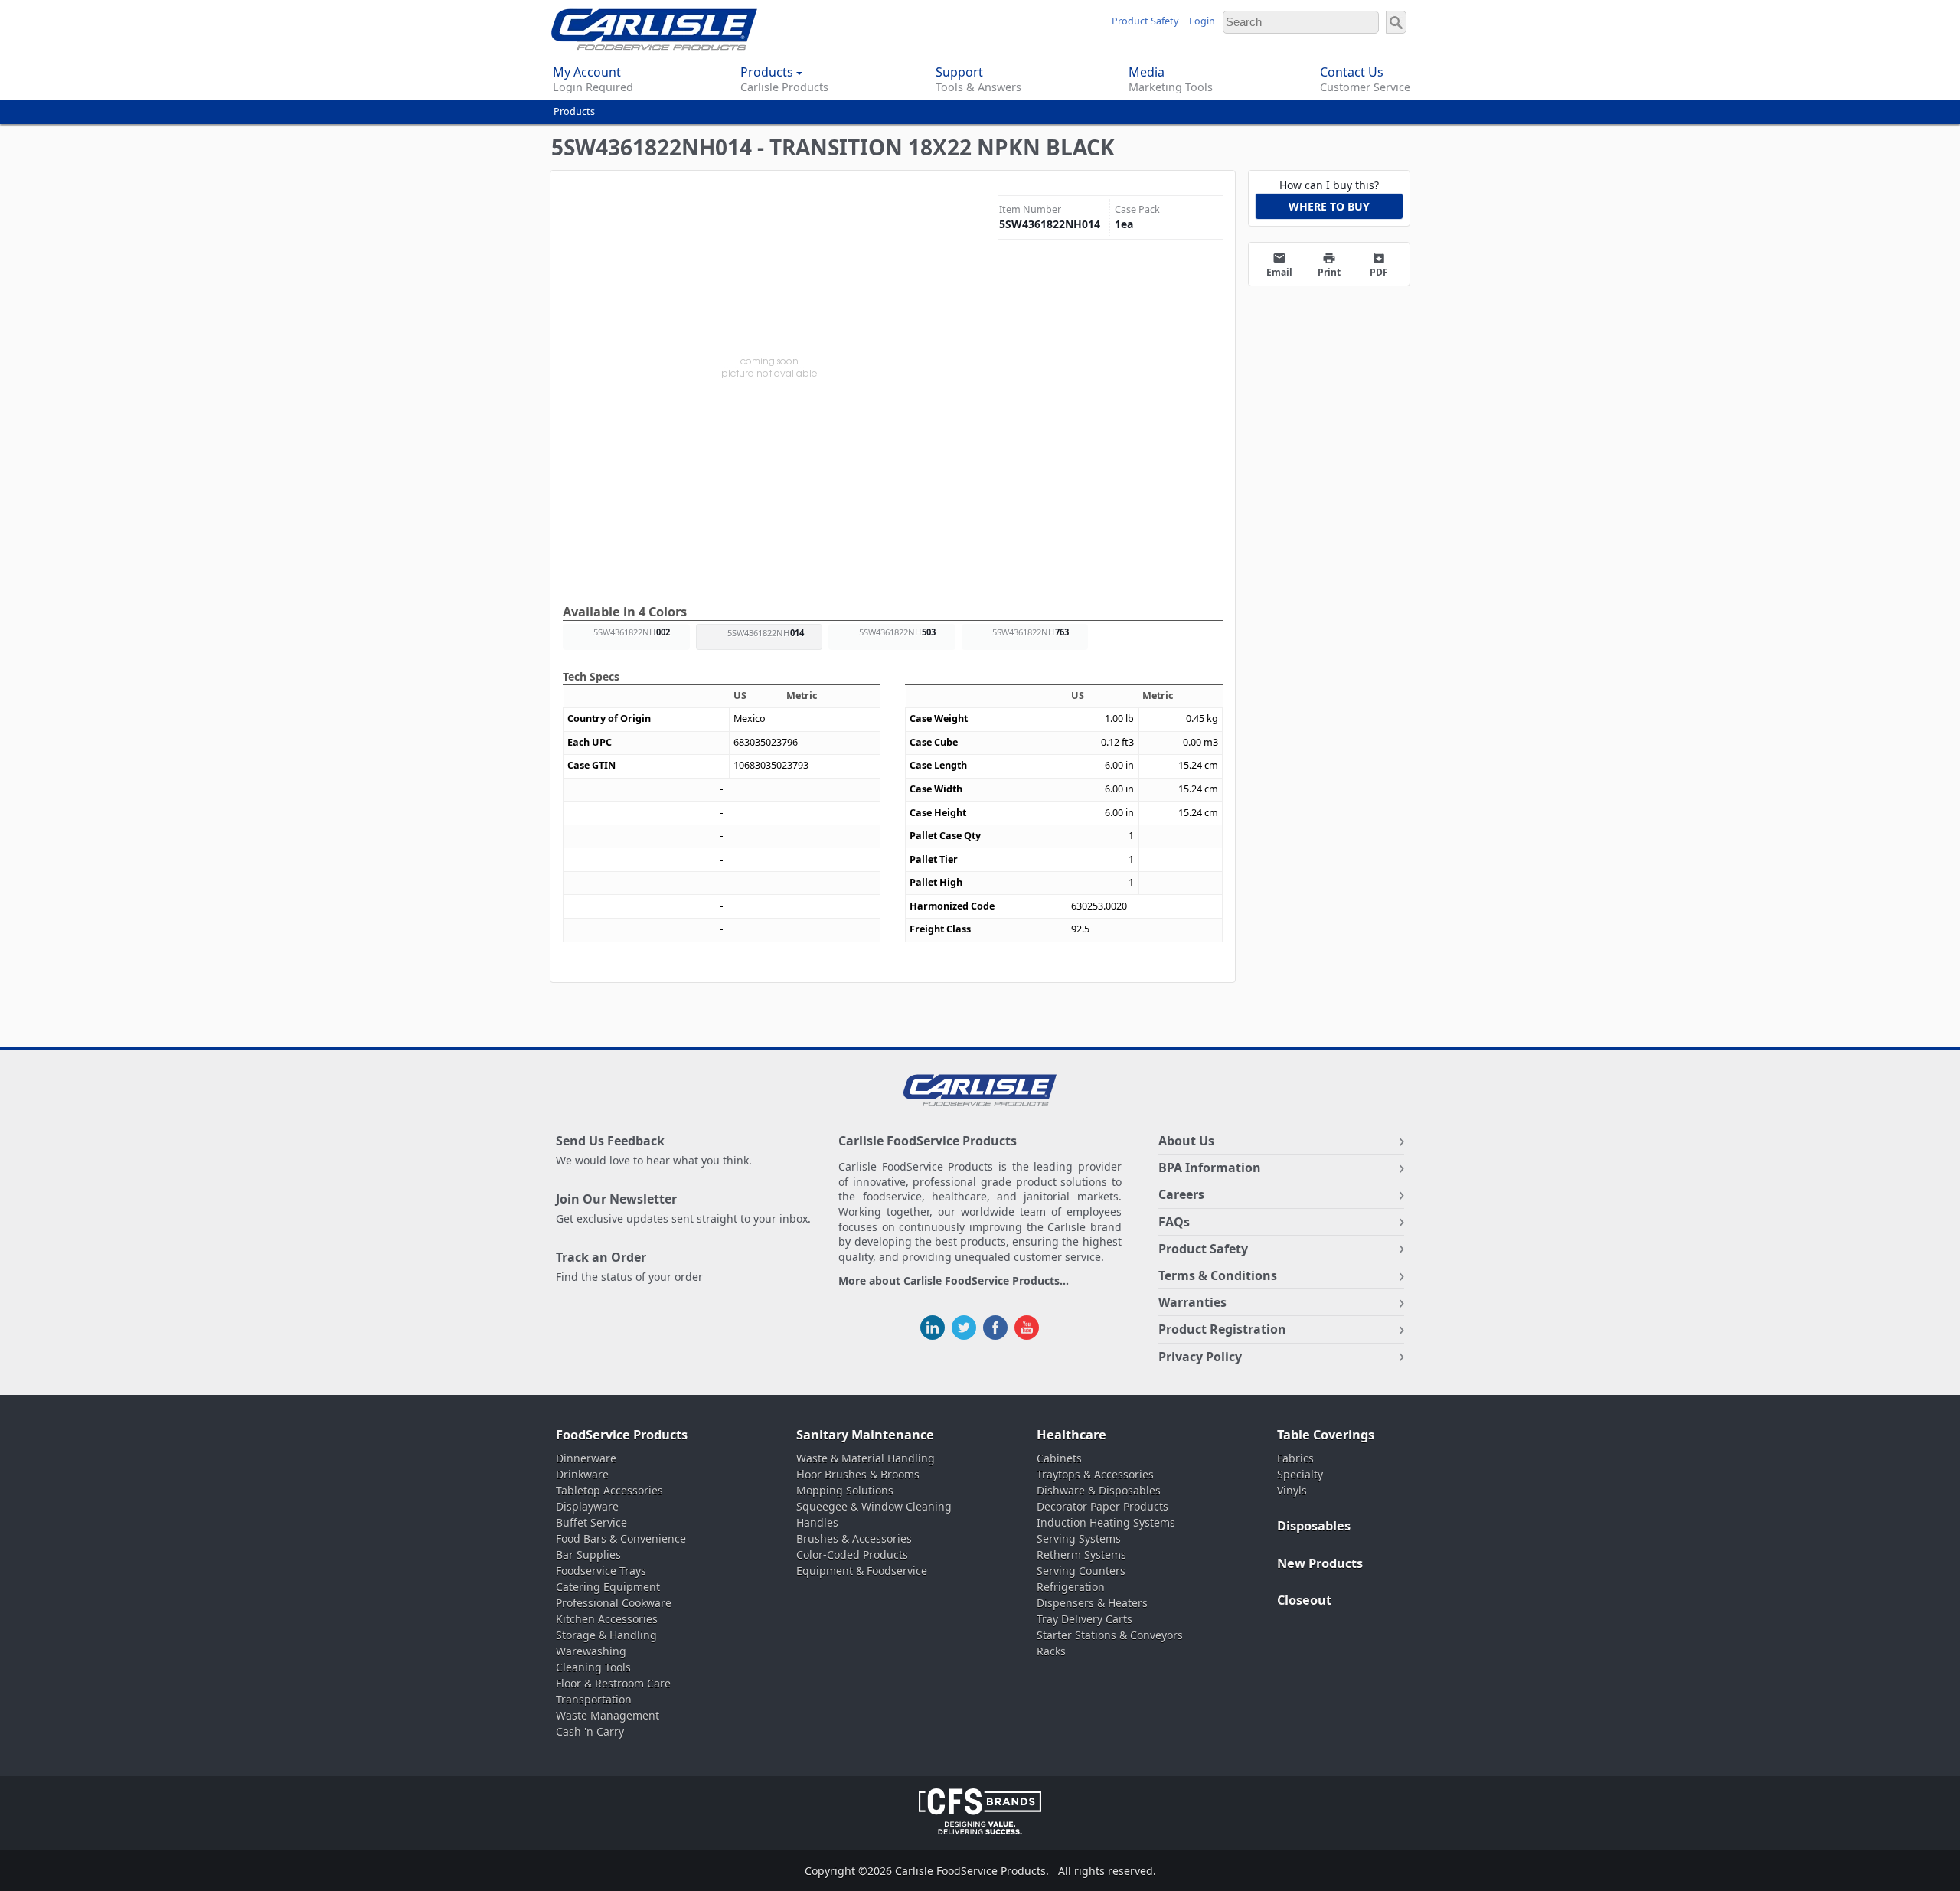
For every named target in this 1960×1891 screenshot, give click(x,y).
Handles (817, 1522)
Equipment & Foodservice (862, 1571)
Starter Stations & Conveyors (1110, 1635)
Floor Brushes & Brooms (858, 1474)
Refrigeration (1071, 1587)
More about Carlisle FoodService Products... (954, 1281)
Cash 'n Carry (590, 1731)
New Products (1320, 1563)
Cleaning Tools (593, 1667)
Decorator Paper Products (1102, 1506)
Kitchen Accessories (607, 1619)
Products (574, 111)
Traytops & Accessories (1095, 1474)
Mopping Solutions (845, 1490)
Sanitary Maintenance (865, 1435)
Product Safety (1145, 21)
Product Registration (1222, 1329)
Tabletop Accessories (609, 1490)
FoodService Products (622, 1435)
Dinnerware (586, 1458)
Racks (1051, 1651)
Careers (1181, 1194)
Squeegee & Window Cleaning (874, 1506)
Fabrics (1295, 1458)
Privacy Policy (1200, 1357)
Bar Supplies (588, 1555)
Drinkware (582, 1474)
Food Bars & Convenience (621, 1538)
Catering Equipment (608, 1587)
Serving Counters (1081, 1571)
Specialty (1300, 1474)
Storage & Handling (606, 1635)
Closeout (1304, 1600)
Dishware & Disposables (1099, 1490)
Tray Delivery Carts (1085, 1619)
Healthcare (1071, 1435)
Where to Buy (1329, 206)
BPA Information (1210, 1168)
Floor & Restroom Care (613, 1683)
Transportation (594, 1699)
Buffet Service (591, 1522)
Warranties (1192, 1302)
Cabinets (1059, 1458)
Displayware (587, 1506)
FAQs (1174, 1222)
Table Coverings (1326, 1435)
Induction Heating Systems (1106, 1522)
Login (1202, 21)
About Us (1186, 1141)
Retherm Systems (1081, 1555)
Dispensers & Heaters (1092, 1603)
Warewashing (591, 1651)
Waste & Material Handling (866, 1458)
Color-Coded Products (852, 1555)
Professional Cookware (614, 1603)
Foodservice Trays (601, 1571)
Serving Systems (1079, 1538)
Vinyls (1292, 1490)
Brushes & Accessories (854, 1538)
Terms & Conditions (1218, 1275)
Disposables (1314, 1526)
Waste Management (608, 1715)
